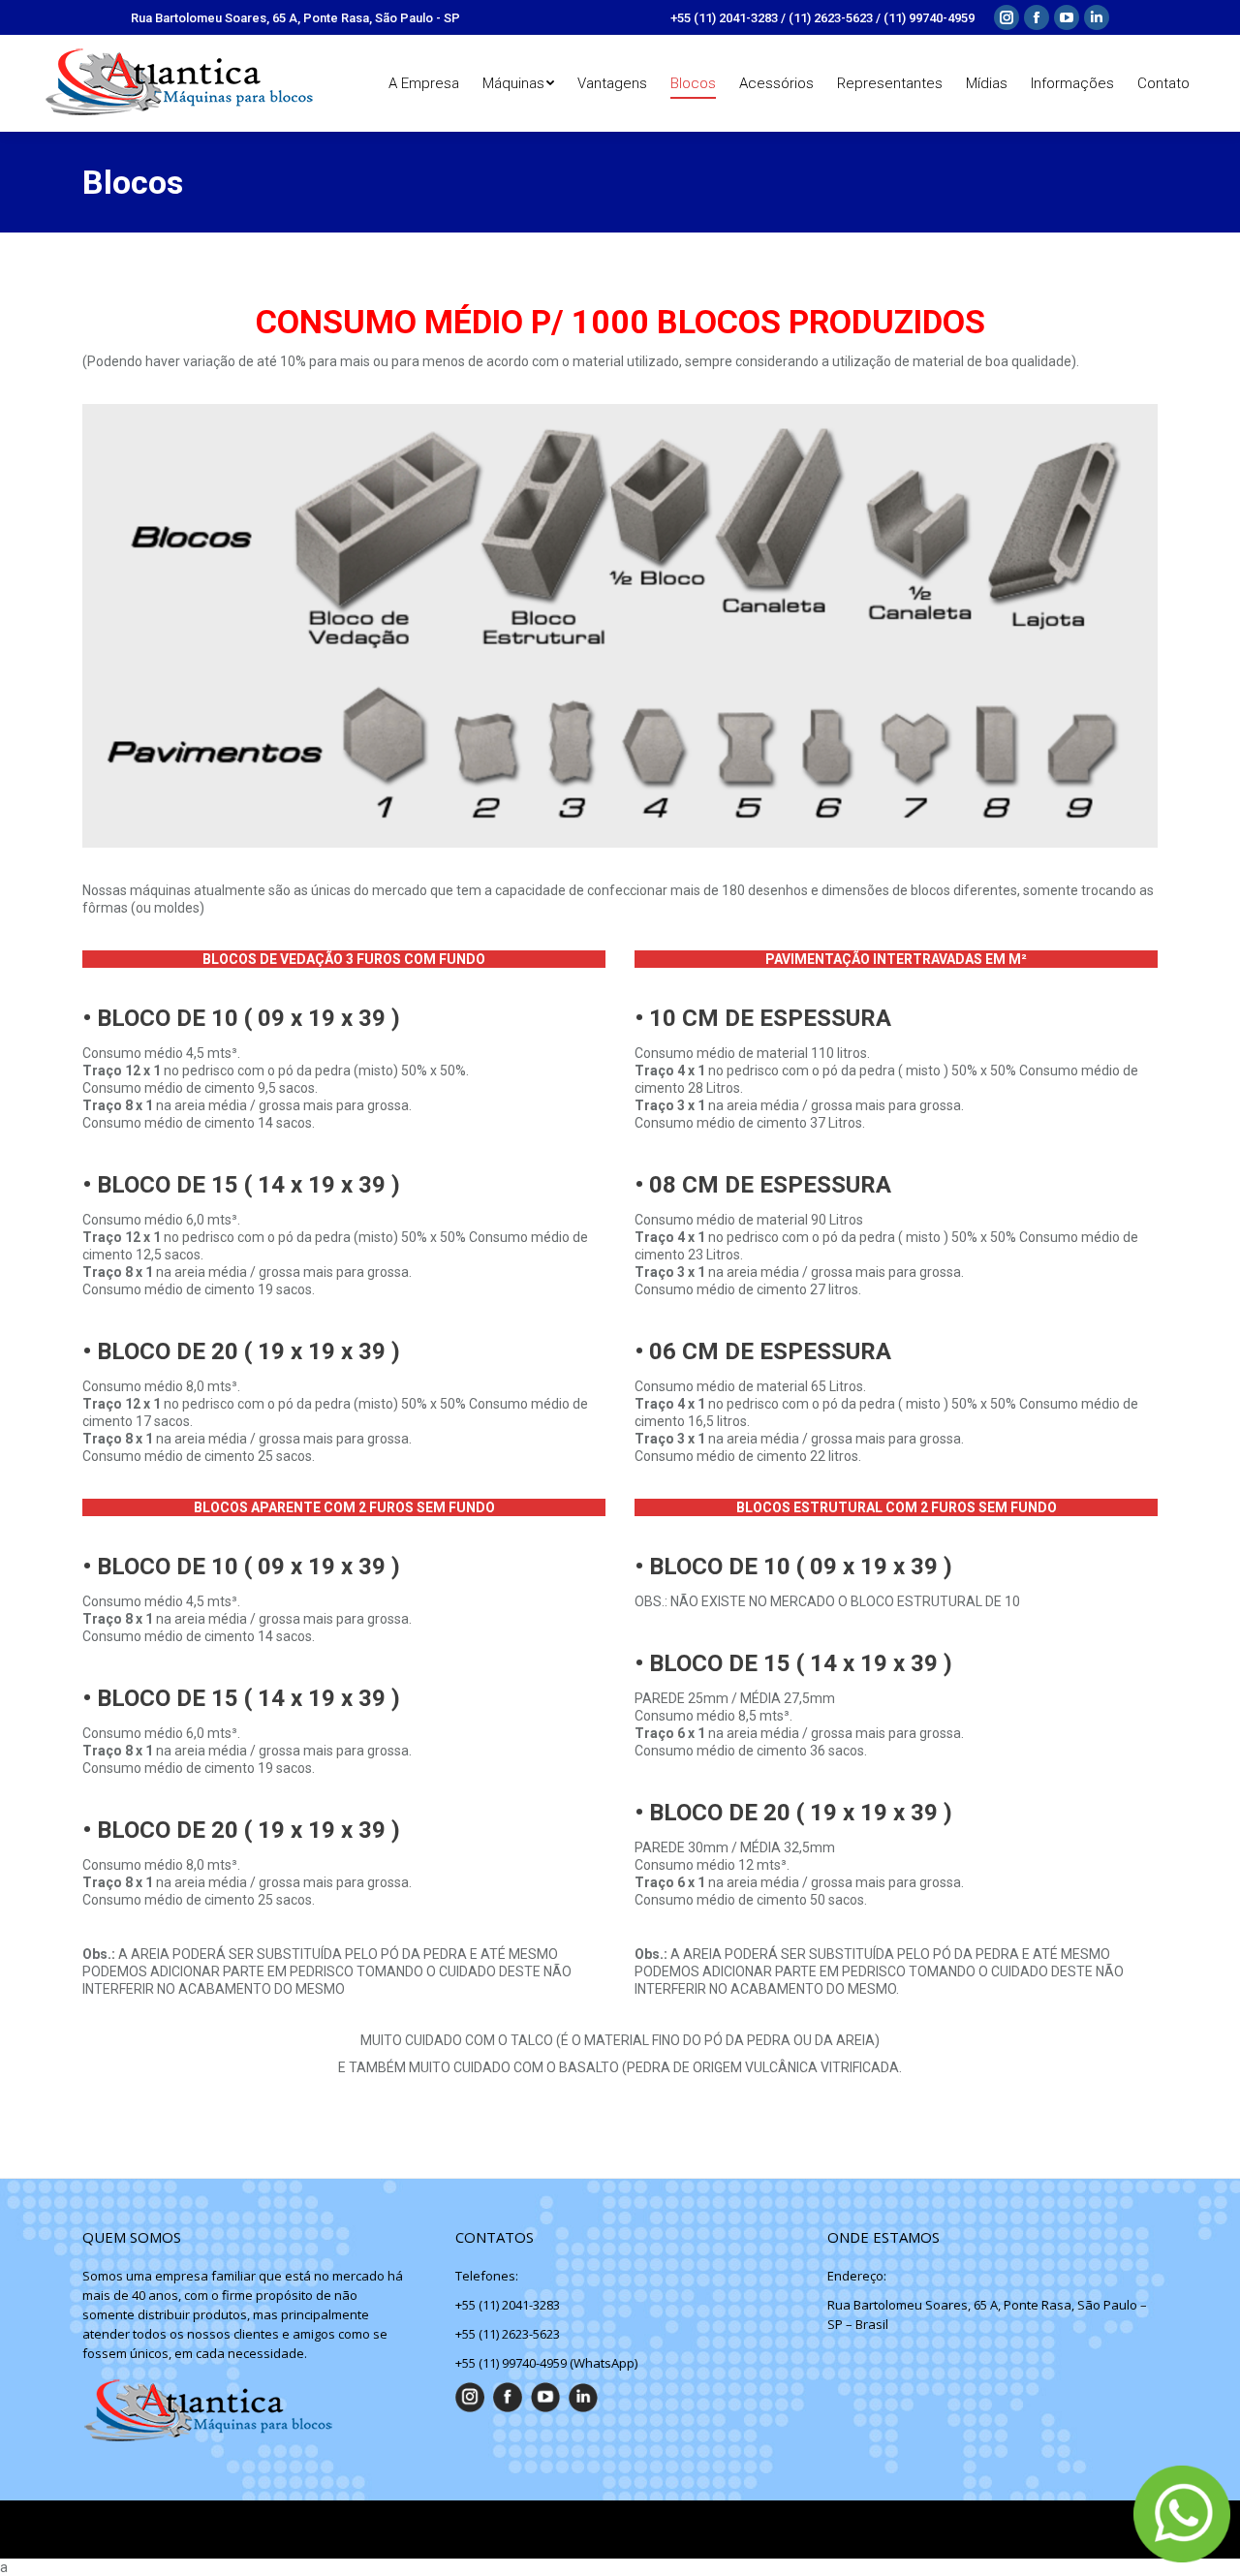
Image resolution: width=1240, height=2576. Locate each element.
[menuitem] (424, 83)
